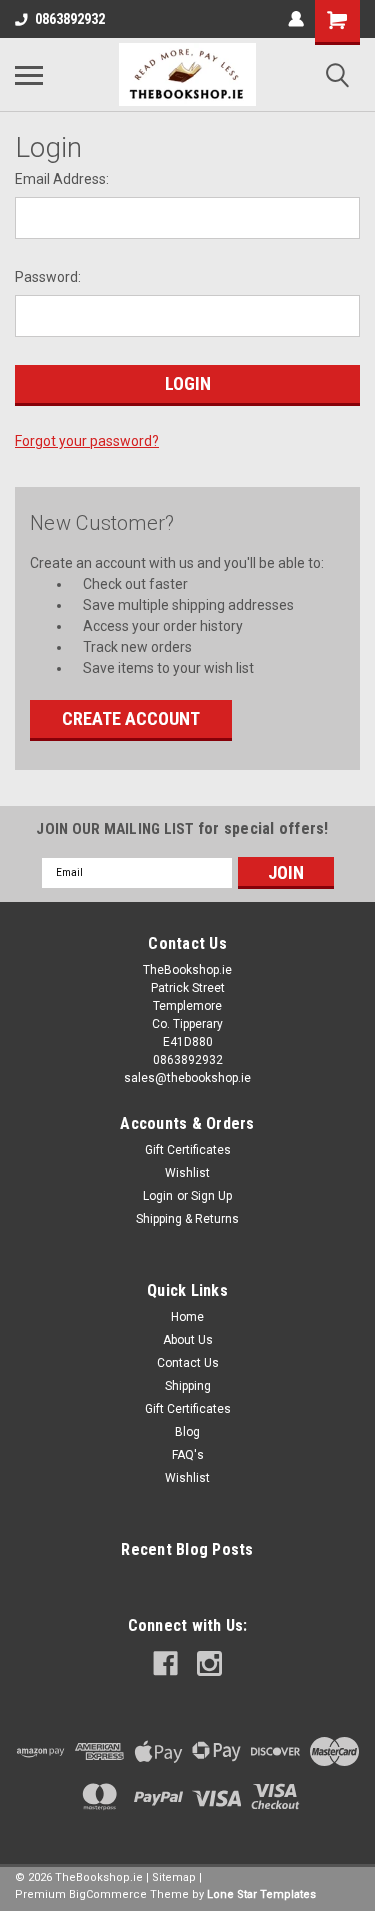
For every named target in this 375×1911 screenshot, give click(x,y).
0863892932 (70, 19)
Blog (187, 1432)
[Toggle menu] (29, 75)
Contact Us (188, 1363)
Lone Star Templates (261, 1894)
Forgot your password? (87, 441)
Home (187, 1317)
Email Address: (62, 179)
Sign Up (211, 1196)
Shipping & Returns (187, 1219)
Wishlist (187, 1173)
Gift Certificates (188, 1150)
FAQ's (188, 1455)
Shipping (188, 1386)
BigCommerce (108, 1894)
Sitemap (174, 1877)
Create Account (131, 718)
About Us (188, 1340)
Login (158, 1196)
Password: (48, 277)
